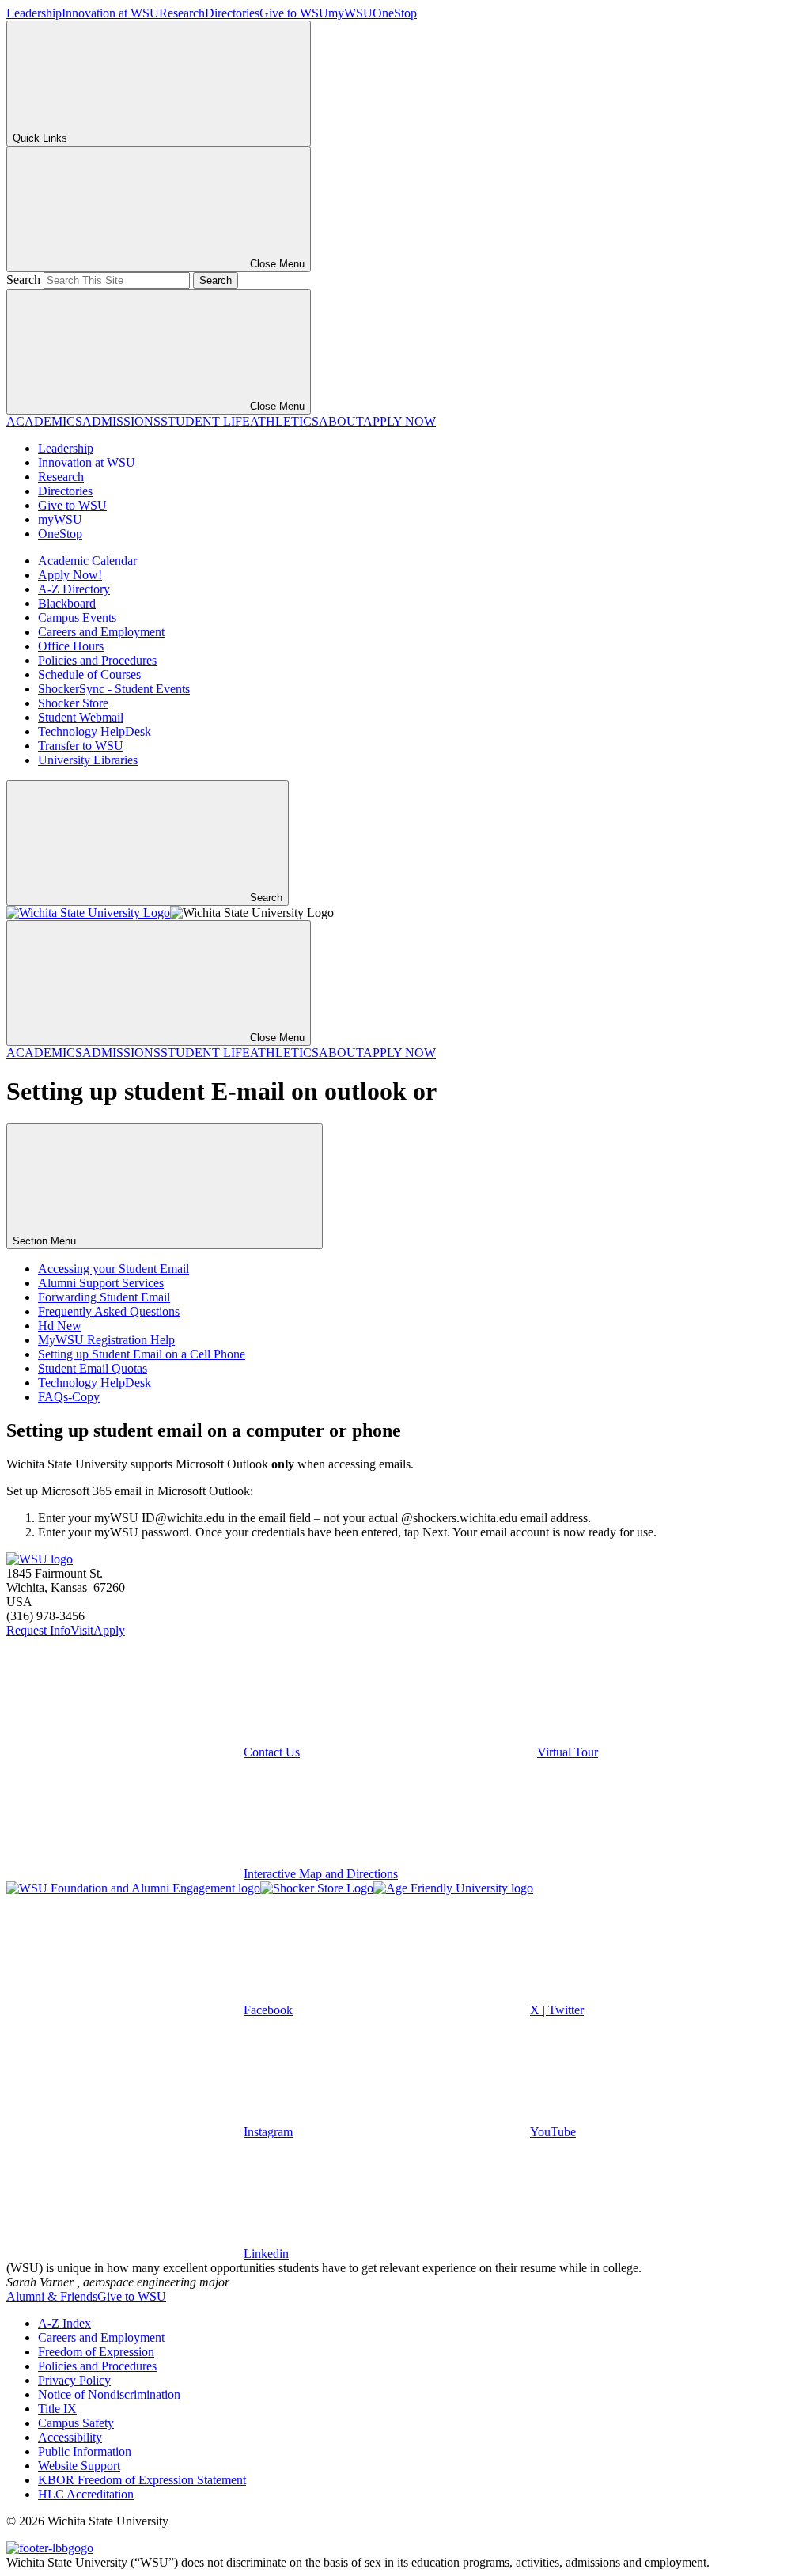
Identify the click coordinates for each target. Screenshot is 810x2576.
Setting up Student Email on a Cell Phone (142, 1354)
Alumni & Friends (52, 2296)
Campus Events (77, 617)
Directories (232, 13)
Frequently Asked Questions (109, 1311)
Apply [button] (109, 1630)
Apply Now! (70, 575)
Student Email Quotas (93, 1368)
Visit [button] (82, 1630)
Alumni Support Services (101, 1283)
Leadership (34, 13)
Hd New (60, 1326)
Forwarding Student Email (104, 1297)
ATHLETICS (284, 421)
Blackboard (67, 603)
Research (182, 13)
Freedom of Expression (96, 2352)
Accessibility (70, 2437)
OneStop (395, 13)
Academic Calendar (87, 561)
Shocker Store (73, 703)
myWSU (350, 13)
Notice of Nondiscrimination (109, 2394)
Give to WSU (294, 13)
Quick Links (40, 138)
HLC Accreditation (86, 2494)
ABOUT (341, 421)
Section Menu (46, 1241)
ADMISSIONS (121, 421)
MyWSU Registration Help (106, 1340)
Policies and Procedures (97, 660)
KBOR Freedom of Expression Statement (142, 2480)
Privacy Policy (74, 2380)
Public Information (85, 2451)
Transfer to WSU (81, 746)
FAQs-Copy (69, 1397)
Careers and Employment (101, 632)
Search (23, 280)
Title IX (57, 2409)
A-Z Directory (74, 589)
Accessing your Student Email (114, 1269)
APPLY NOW (399, 421)
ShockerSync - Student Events (114, 689)
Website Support (79, 2466)
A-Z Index (64, 2323)
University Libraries (88, 760)
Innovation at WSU (110, 13)
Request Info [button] (38, 1630)
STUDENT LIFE (205, 421)
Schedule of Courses (89, 674)
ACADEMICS (44, 421)
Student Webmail (81, 717)
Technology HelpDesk (95, 731)
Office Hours (71, 646)
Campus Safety (76, 2423)
